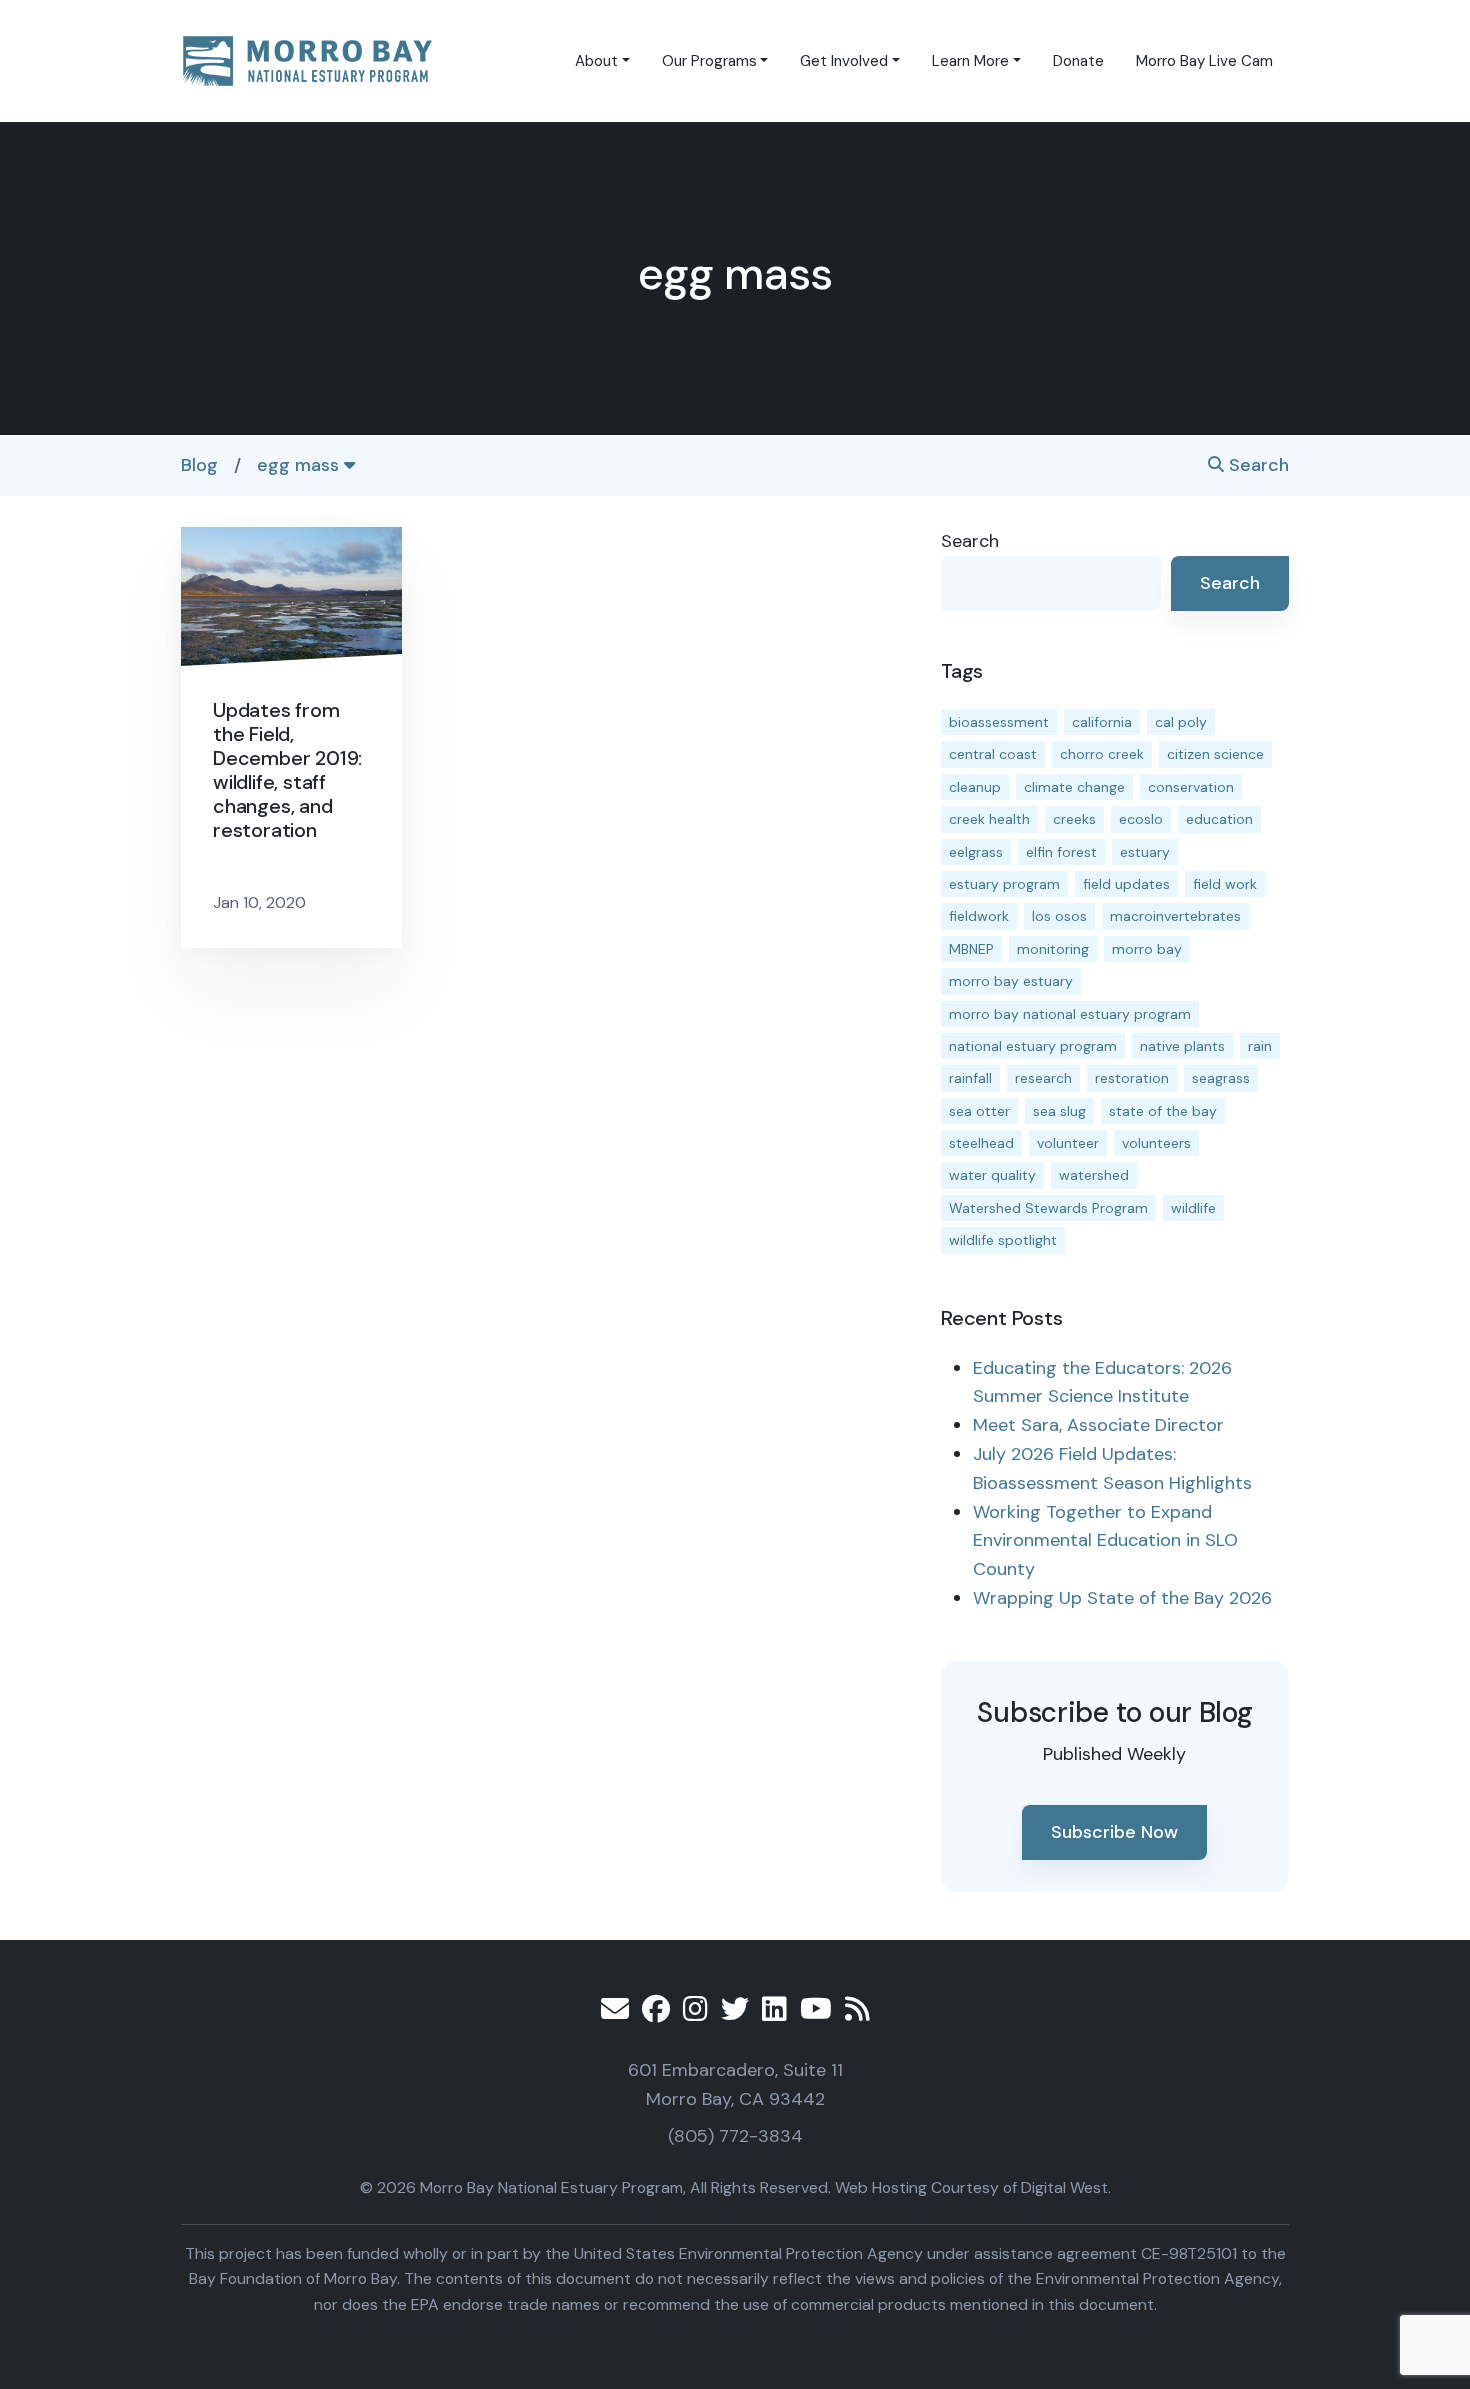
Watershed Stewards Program (1048, 1208)
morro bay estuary (1011, 981)
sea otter (979, 1111)
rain (1260, 1046)
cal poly (1181, 722)
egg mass (300, 465)
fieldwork (979, 916)
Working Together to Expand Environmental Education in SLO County (1105, 1541)
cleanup (975, 787)
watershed (1094, 1175)
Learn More (970, 61)
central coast (993, 754)
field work (1225, 884)
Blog (199, 465)
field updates (1126, 884)
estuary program (1004, 884)
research (1043, 1078)
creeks (1074, 819)
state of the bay (1163, 1111)
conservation (1191, 787)
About (596, 61)
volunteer (1068, 1143)
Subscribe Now (1114, 1832)
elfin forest (1061, 852)
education (1219, 819)
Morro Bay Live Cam (1204, 61)
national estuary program (1033, 1046)
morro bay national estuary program (1070, 1014)
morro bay (1147, 949)
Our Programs (709, 61)
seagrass (1221, 1078)
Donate (1078, 61)
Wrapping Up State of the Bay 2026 (1122, 1598)
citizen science (1215, 754)
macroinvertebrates (1175, 916)
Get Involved (844, 61)
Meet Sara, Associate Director (1098, 1425)
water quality (992, 1175)
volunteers (1156, 1143)
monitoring (1053, 949)
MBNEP (971, 949)
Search (1256, 465)
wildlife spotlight (1003, 1240)
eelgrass (976, 852)
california (1102, 722)
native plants (1182, 1046)
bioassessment (999, 722)
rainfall (970, 1078)
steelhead (981, 1143)
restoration (1132, 1078)
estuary (1145, 852)
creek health (989, 819)
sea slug (1059, 1111)
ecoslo (1141, 819)
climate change (1074, 787)
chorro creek (1102, 754)
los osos (1059, 916)
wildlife (1193, 1208)
